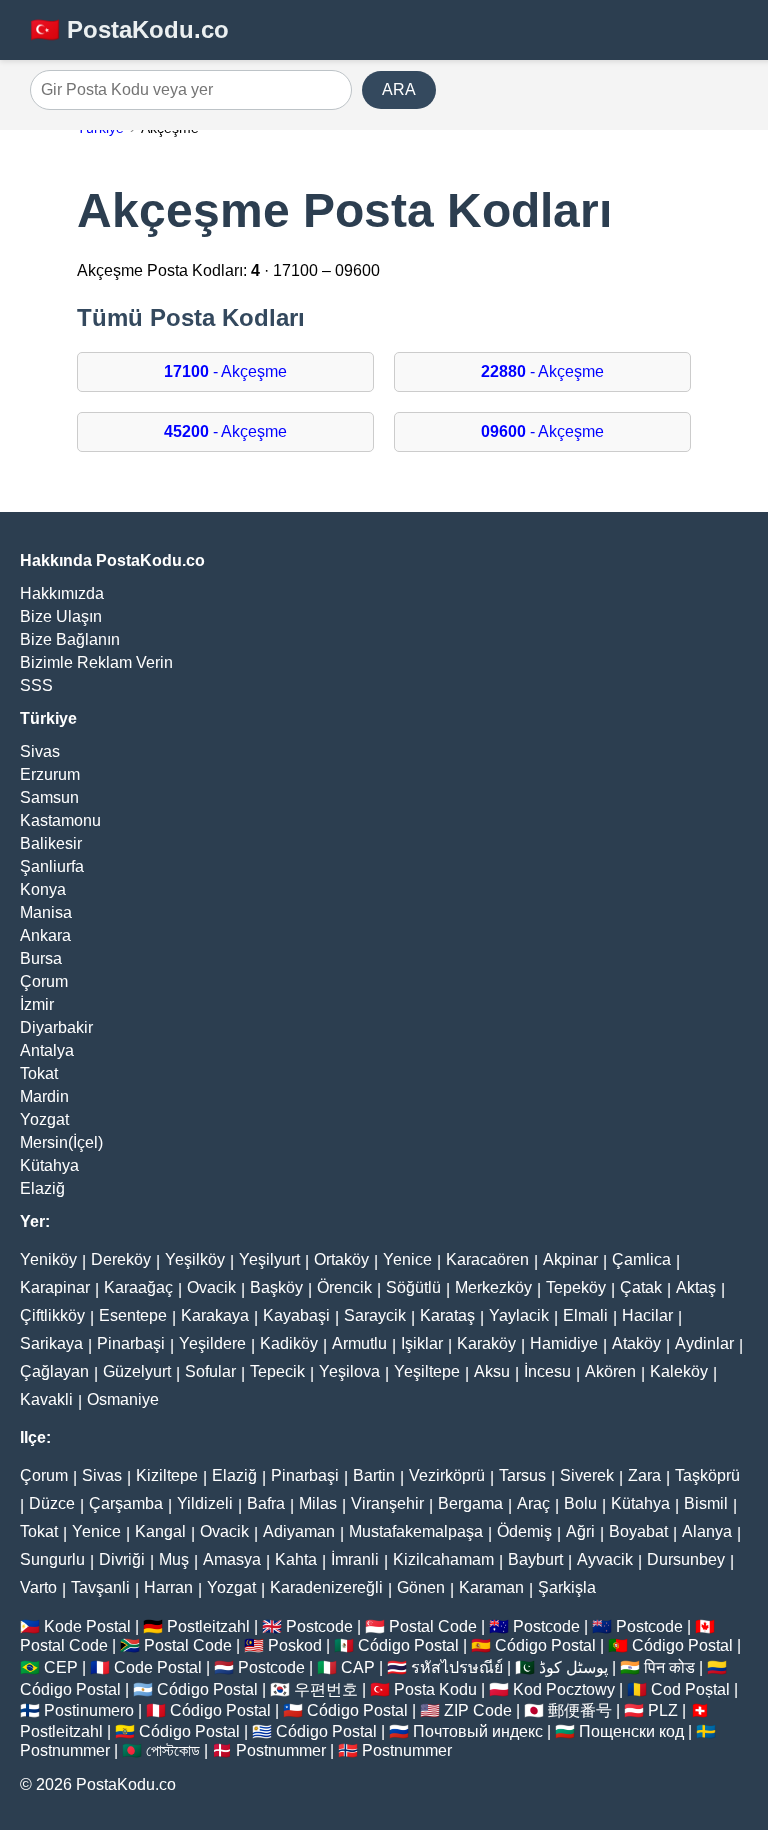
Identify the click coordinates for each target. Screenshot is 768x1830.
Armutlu (359, 1343)
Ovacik (211, 1287)
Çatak (641, 1287)
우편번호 (326, 1689)
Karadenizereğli (326, 1587)
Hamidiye (564, 1343)
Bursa (41, 958)
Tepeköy (576, 1287)
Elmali (585, 1315)
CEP (61, 1667)
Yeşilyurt (269, 1259)
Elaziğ (42, 1188)
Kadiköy (289, 1343)
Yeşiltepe (427, 1371)
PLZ (663, 1710)
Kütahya (49, 1165)
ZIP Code (478, 1710)
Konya (43, 889)
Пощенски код (631, 1731)
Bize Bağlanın (70, 639)
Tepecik (277, 1371)
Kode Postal (87, 1626)
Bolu (580, 1503)
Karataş (447, 1315)
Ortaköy (341, 1259)
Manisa (46, 912)
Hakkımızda (62, 593)
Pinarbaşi (131, 1343)
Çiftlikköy (52, 1315)
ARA (399, 89)
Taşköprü (707, 1475)
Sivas (40, 751)
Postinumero (89, 1710)
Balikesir (51, 843)
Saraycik (375, 1315)
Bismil (706, 1503)
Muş (174, 1559)
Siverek (587, 1475)
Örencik (344, 1287)
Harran (168, 1587)
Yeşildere (212, 1343)
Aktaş (696, 1287)
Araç (533, 1503)
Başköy (276, 1287)
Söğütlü (413, 1287)
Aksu (492, 1371)
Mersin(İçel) (61, 1142)
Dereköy (121, 1259)
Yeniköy (48, 1259)
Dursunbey (686, 1559)
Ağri (580, 1531)
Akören (610, 1371)
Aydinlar (704, 1343)
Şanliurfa (52, 866)
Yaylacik (519, 1315)
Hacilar (647, 1315)
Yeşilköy (195, 1259)
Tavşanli (100, 1587)
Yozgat (44, 1119)
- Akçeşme (225, 371)
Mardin (44, 1096)
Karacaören (487, 1259)
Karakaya (215, 1315)
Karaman (491, 1587)
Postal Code (433, 1626)
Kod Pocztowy (564, 1689)
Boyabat (638, 1531)
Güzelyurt (137, 1371)
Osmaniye (123, 1399)
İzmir (37, 1004)
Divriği (122, 1559)
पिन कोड (669, 1667)
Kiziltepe (167, 1475)
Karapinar (55, 1287)
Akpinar (570, 1259)
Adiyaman (299, 1531)
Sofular (210, 1371)
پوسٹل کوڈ (573, 1667)
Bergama (470, 1503)
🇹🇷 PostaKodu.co (129, 29)
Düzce (52, 1503)
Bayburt (535, 1559)
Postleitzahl (208, 1626)
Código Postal (408, 1645)
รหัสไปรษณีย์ (457, 1667)
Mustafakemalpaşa (416, 1531)
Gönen (421, 1587)
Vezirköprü (447, 1475)
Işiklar (422, 1343)
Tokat (39, 1073)
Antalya (47, 1050)
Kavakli (46, 1399)
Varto (38, 1587)
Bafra (266, 1503)
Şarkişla (567, 1587)
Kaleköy (679, 1371)
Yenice (407, 1259)
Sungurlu (52, 1559)
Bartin (374, 1475)
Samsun (49, 797)
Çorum (44, 981)
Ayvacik (605, 1559)
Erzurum (50, 774)
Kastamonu (60, 820)
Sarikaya (51, 1343)
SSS (36, 685)
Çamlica (641, 1259)
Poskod (295, 1645)
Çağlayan (54, 1371)
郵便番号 (580, 1710)
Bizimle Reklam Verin (96, 662)
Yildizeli (205, 1503)
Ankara (45, 935)
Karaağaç (138, 1287)
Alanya (707, 1531)
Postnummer (65, 1750)
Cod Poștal (690, 1689)
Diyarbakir (56, 1027)
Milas (318, 1503)
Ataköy (636, 1343)
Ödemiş (524, 1531)
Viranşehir (387, 1503)
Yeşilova (349, 1371)
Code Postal (158, 1667)
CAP (358, 1667)
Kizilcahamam (443, 1559)
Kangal (160, 1531)
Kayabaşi (296, 1315)
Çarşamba (126, 1503)
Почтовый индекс (478, 1731)
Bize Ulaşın (61, 616)
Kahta (296, 1559)
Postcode (319, 1626)
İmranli (355, 1559)
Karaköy (486, 1343)
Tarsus (522, 1475)
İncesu (547, 1371)
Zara (644, 1475)
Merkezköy (493, 1287)
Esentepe (133, 1315)
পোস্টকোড (173, 1750)
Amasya (232, 1559)
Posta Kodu (435, 1689)
